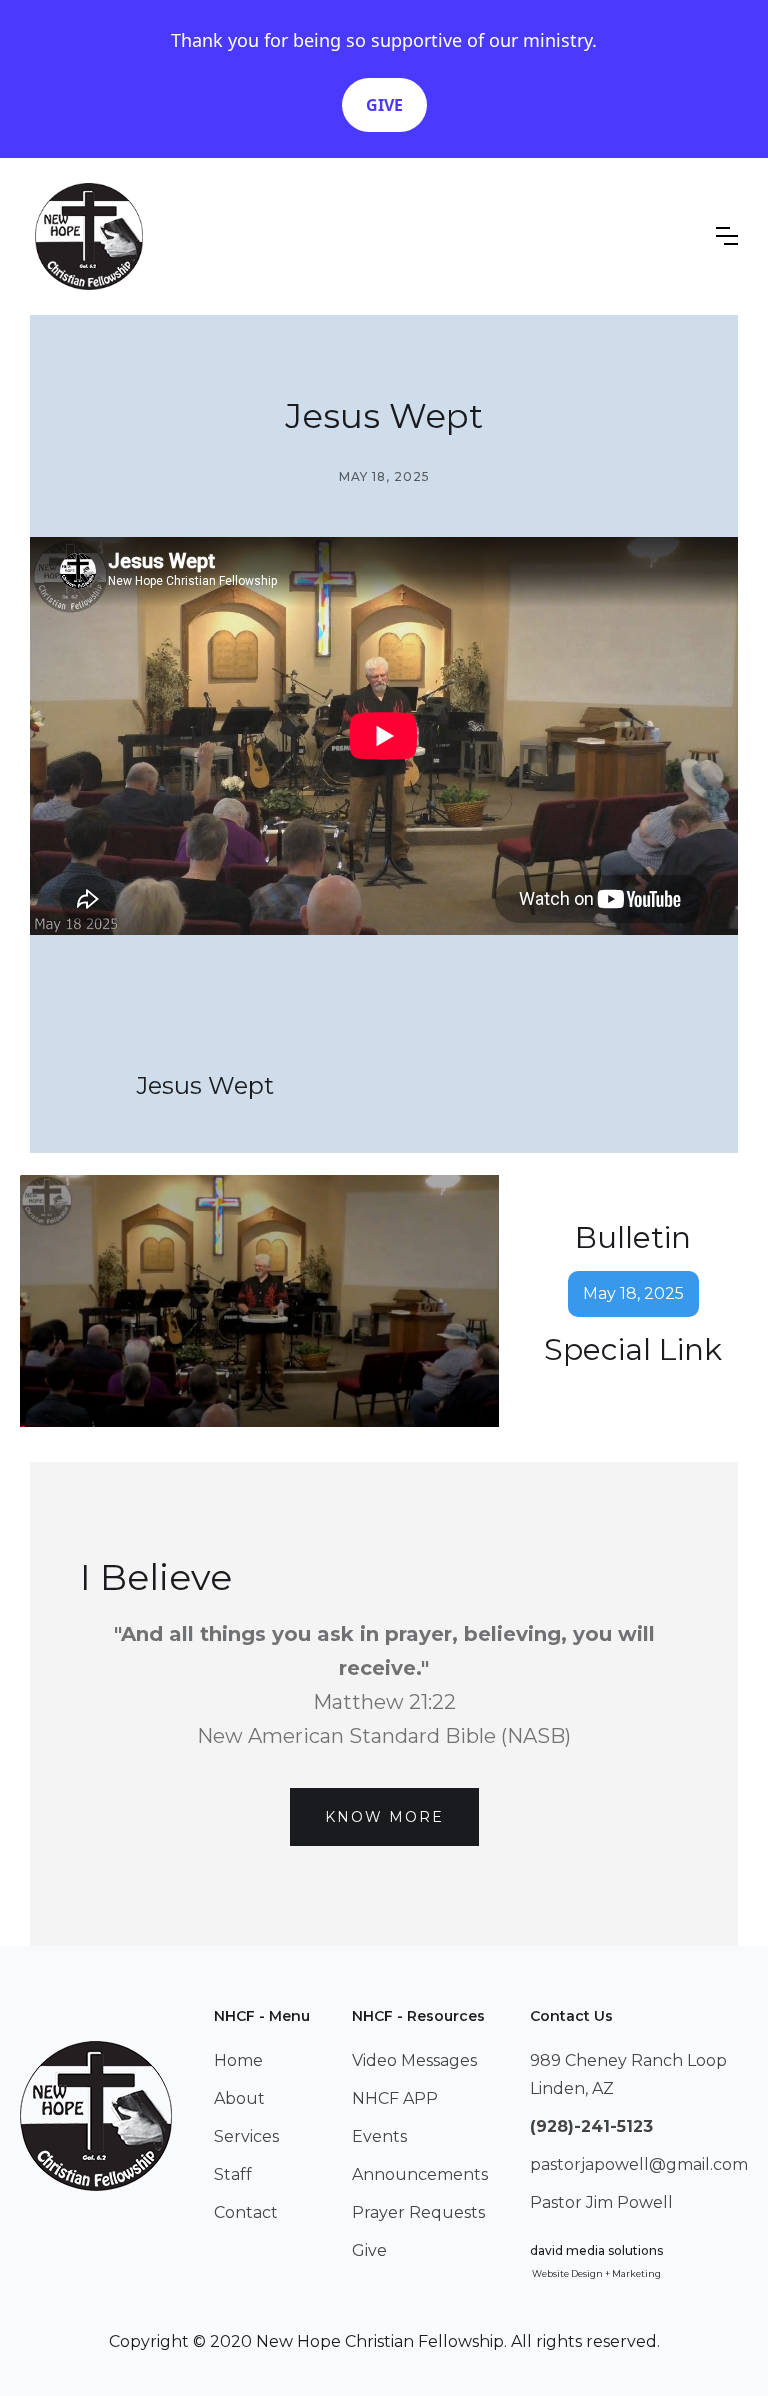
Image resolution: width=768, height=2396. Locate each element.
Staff (233, 2174)
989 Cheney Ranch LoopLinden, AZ (628, 2074)
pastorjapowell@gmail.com (639, 2164)
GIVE (384, 105)
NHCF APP (395, 2098)
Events (379, 2136)
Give (369, 2250)
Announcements (420, 2174)
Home (238, 2060)
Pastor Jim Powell (601, 2202)
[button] (727, 236)
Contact (246, 2212)
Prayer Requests (418, 2212)
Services (246, 2136)
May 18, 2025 (633, 1293)
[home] (89, 236)
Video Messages (414, 2060)
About (239, 2098)
